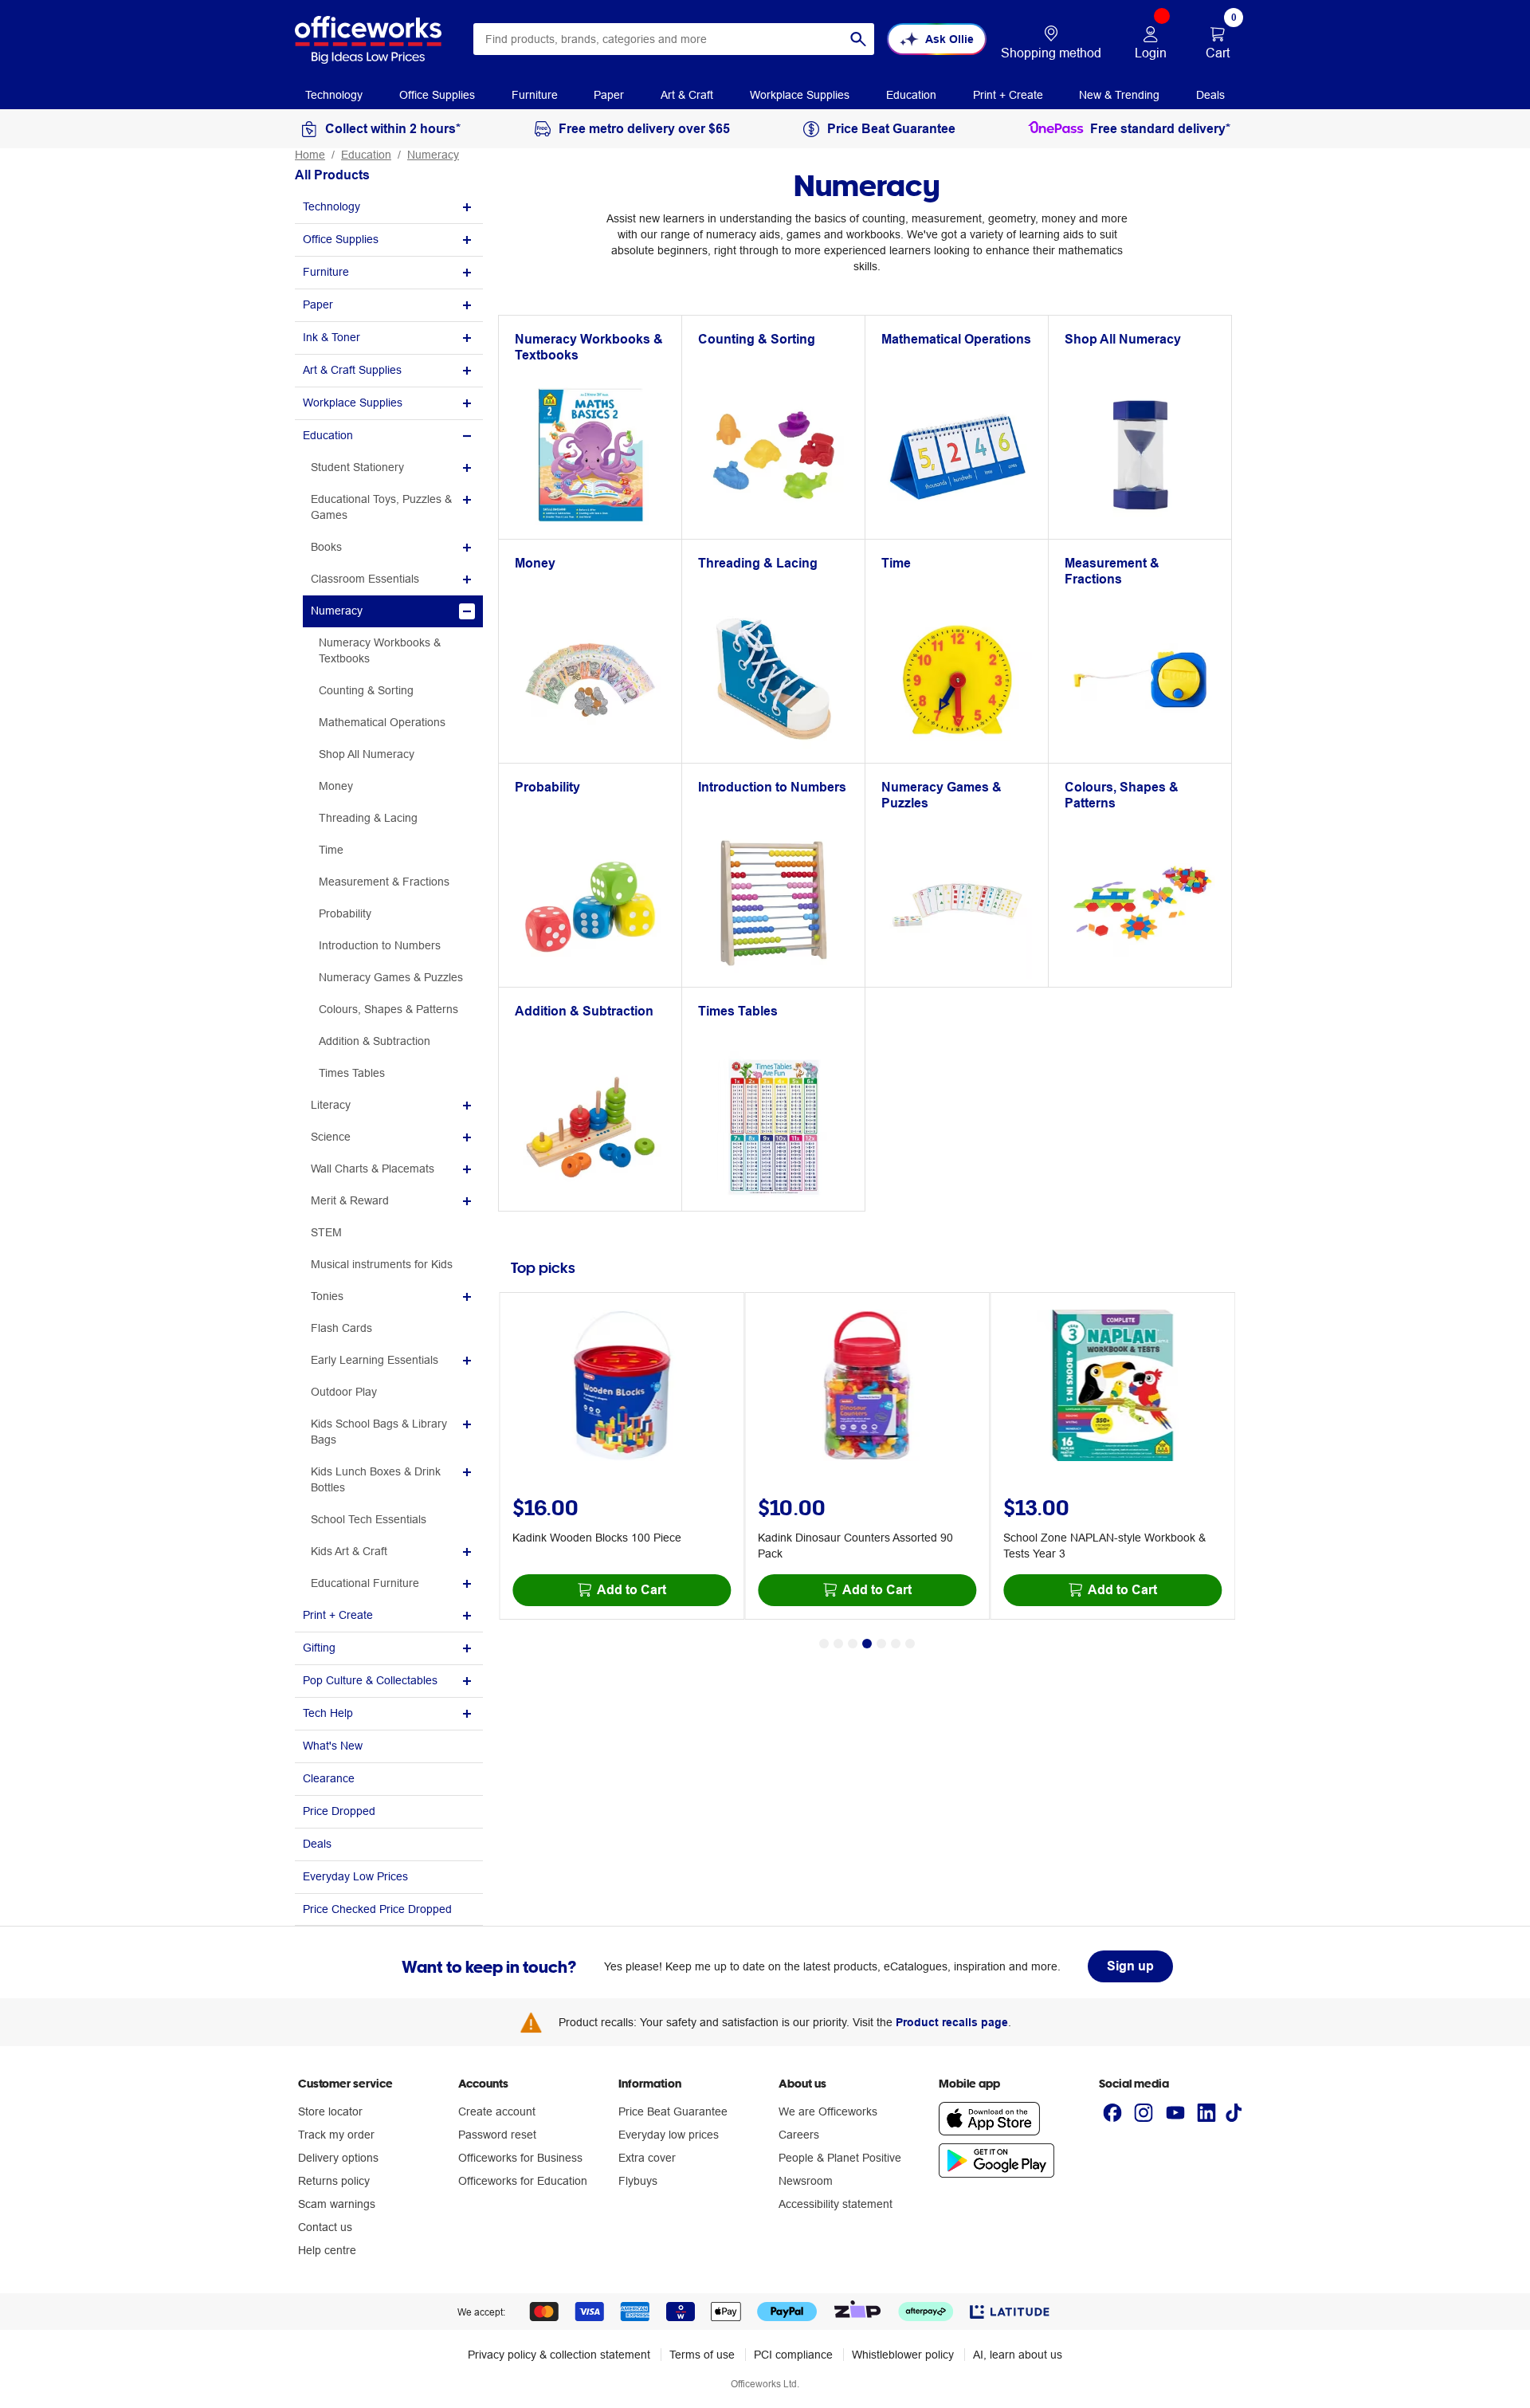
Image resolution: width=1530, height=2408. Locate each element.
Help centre (327, 2250)
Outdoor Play (344, 1392)
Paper (318, 304)
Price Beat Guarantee (673, 2111)
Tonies (327, 1296)
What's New (333, 1746)
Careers (799, 2135)
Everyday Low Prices (355, 1876)
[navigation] (334, 94)
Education (366, 155)
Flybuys (638, 2181)
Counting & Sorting (366, 690)
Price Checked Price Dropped (377, 1909)
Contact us (325, 2227)
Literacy (331, 1105)
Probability (345, 913)
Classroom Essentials (365, 579)
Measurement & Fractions (384, 882)
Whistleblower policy (903, 2355)
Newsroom (806, 2181)
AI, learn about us (1018, 2355)
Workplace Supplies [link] (800, 95)
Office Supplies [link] (437, 95)
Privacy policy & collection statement (559, 2355)
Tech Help (328, 1713)
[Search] (858, 39)
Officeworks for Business (520, 2158)
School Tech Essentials (369, 1519)
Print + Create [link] (1008, 95)
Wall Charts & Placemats (373, 1169)
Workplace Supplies (353, 403)
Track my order (336, 2135)
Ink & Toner (331, 337)
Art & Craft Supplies (352, 370)
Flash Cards (341, 1328)
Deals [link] (1210, 95)
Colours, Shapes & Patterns (388, 1009)
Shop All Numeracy (367, 754)
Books (326, 547)
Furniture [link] (535, 95)
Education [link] (911, 95)
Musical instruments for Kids (382, 1264)
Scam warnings (337, 2204)
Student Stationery (357, 467)
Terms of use (702, 2355)
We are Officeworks (828, 2111)
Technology (331, 206)
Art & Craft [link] (687, 95)
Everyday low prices (669, 2135)
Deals (317, 1844)
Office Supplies (341, 239)
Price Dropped (339, 1811)
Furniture (326, 272)
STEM (326, 1232)
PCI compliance (793, 2355)
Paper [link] (609, 95)
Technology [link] (334, 95)
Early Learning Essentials (375, 1360)
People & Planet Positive (840, 2158)
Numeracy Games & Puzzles (391, 977)
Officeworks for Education (523, 2181)
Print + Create (338, 1615)
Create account (497, 2111)
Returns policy (334, 2181)
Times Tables (352, 1073)
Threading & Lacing (368, 818)
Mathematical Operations (382, 722)
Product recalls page (952, 2022)
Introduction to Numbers (380, 945)
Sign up (1130, 1966)
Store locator (330, 2111)
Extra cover (647, 2158)
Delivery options (338, 2158)
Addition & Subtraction (375, 1041)
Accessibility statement (836, 2204)
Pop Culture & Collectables (370, 1680)
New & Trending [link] (1119, 95)
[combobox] (674, 39)
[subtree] (389, 208)
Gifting (319, 1648)
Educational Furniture (365, 1583)
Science (331, 1137)
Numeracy (433, 155)
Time (331, 850)
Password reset (497, 2135)
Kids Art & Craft (349, 1551)
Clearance (329, 1778)
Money (336, 786)
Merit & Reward (350, 1200)
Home (310, 155)
